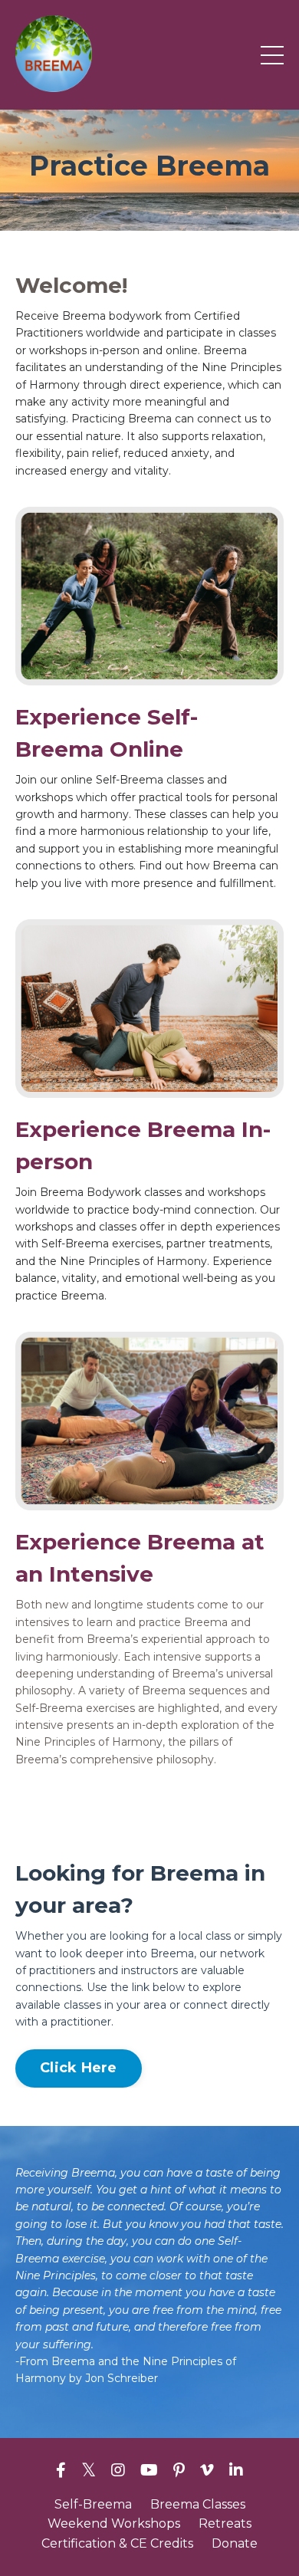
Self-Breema (93, 2504)
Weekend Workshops (114, 2523)
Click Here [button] (79, 2068)
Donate (235, 2543)
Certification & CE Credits (117, 2543)
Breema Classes (198, 2504)
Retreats (225, 2523)
